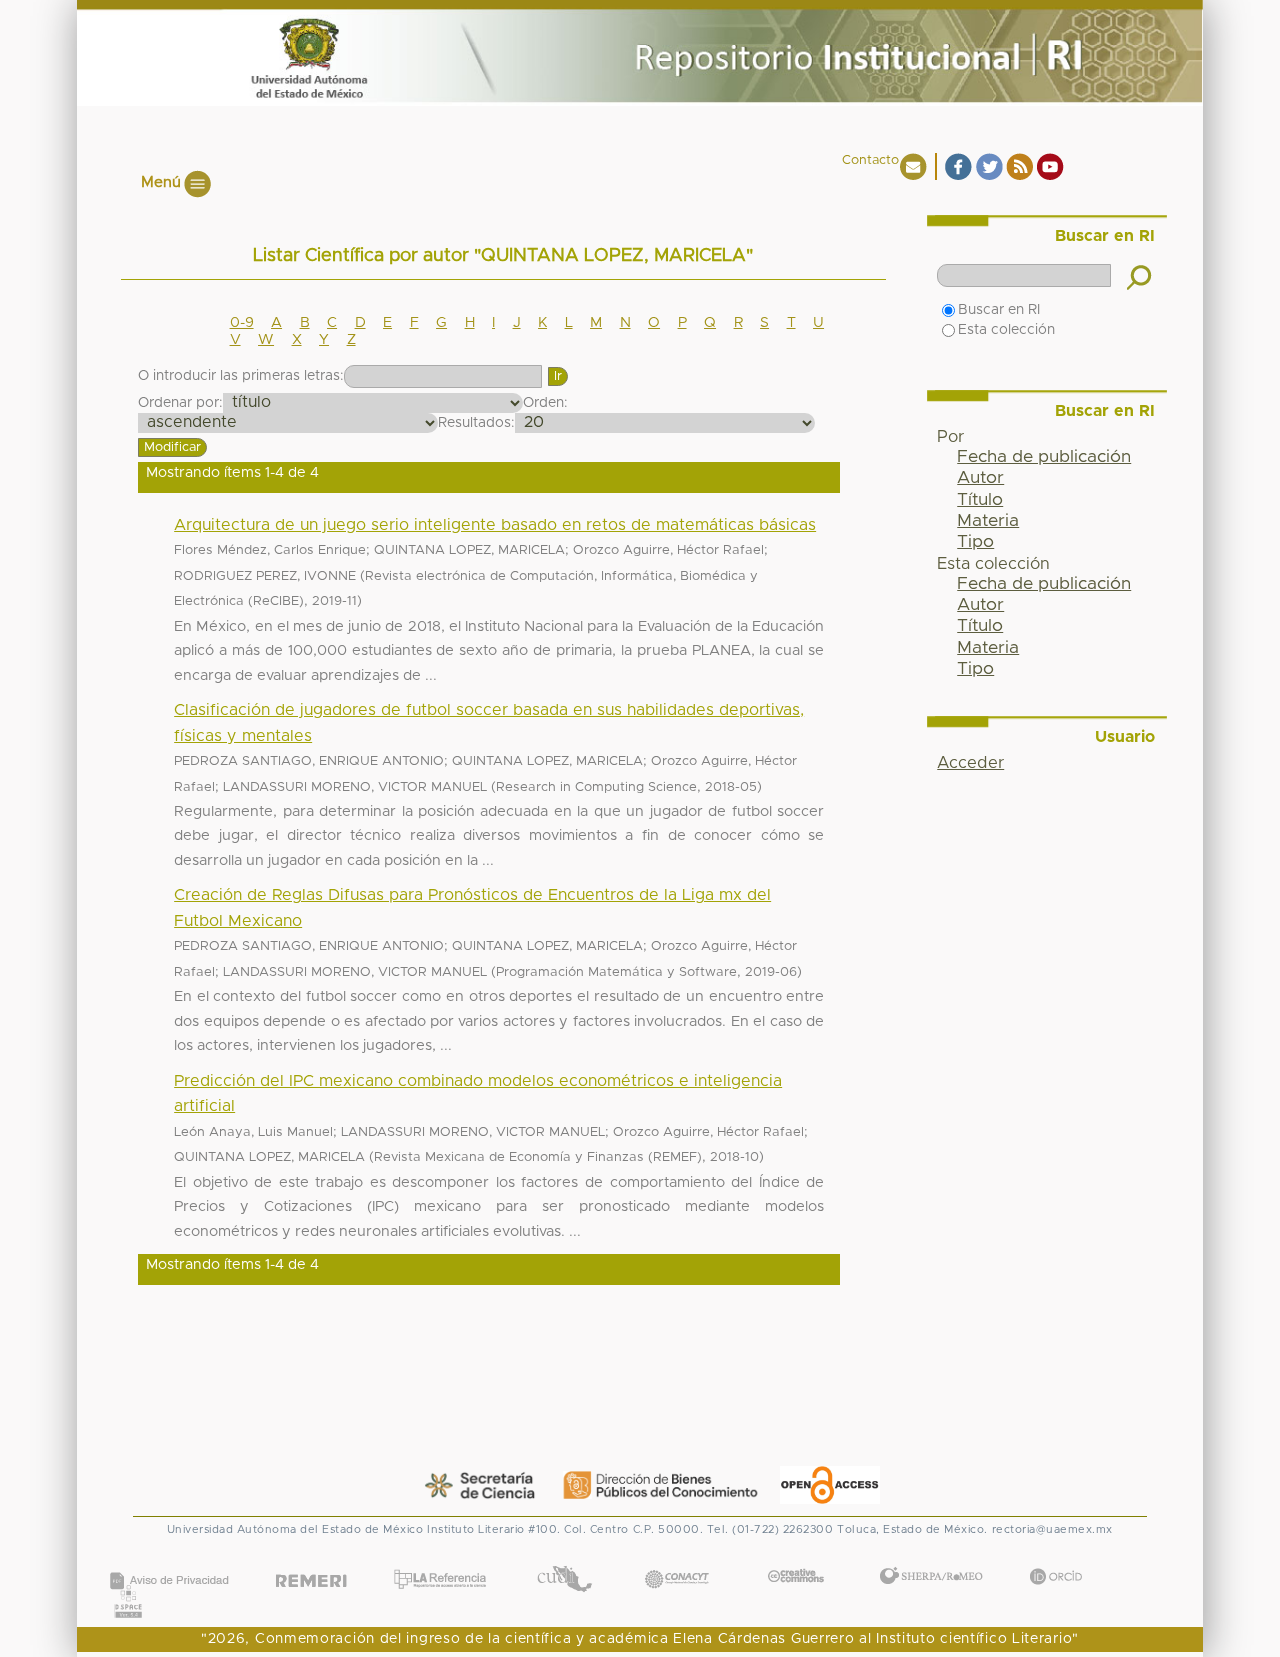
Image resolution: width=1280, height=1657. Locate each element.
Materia (988, 521)
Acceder (970, 763)
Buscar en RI (999, 310)
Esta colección (1006, 330)
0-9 (242, 323)
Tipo (975, 542)
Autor (980, 478)
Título (980, 500)
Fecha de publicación (1044, 457)
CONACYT (677, 1558)
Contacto (870, 160)
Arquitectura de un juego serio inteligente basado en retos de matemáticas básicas (495, 525)
